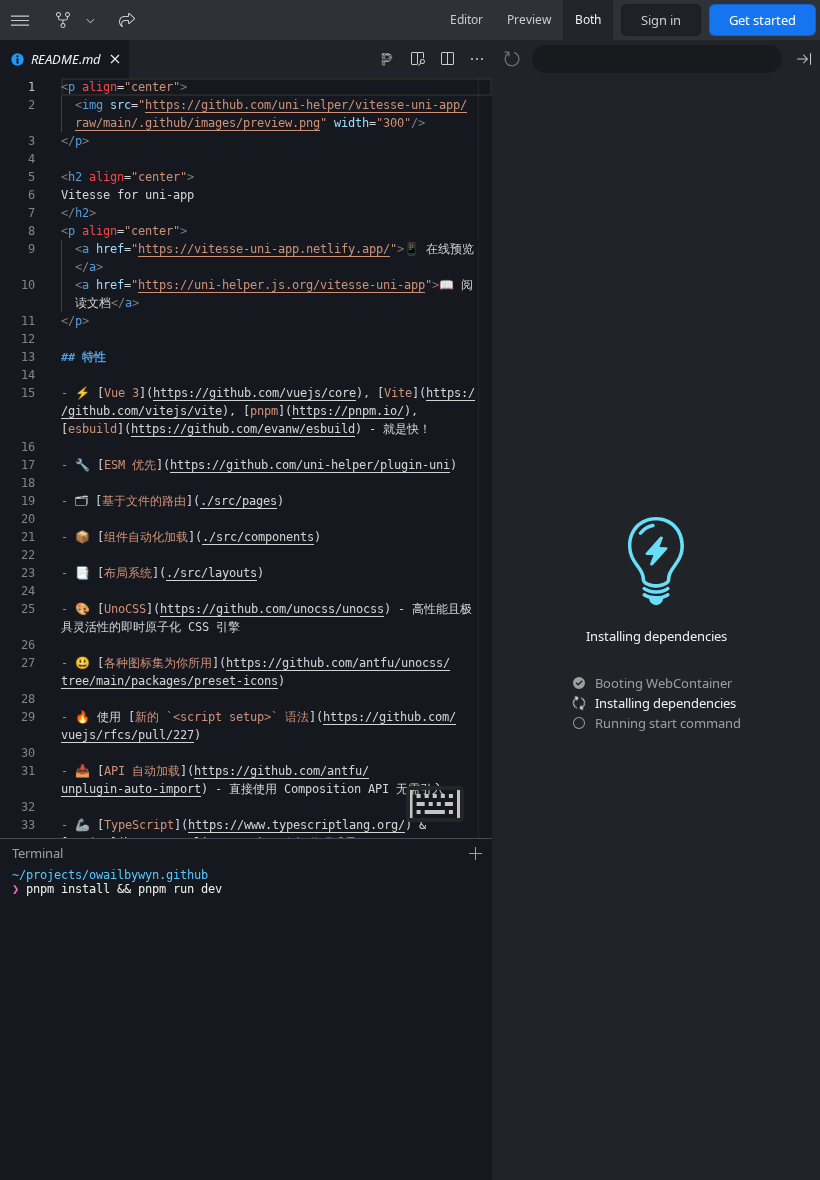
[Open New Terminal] (476, 854)
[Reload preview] (512, 59)
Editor (466, 19)
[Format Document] (387, 59)
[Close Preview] (804, 59)
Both (588, 19)
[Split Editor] (447, 59)
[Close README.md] (115, 59)
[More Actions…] (477, 59)
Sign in (661, 20)
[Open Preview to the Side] (417, 59)
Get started (762, 20)
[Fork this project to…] (90, 20)
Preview (529, 19)
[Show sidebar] (20, 20)
